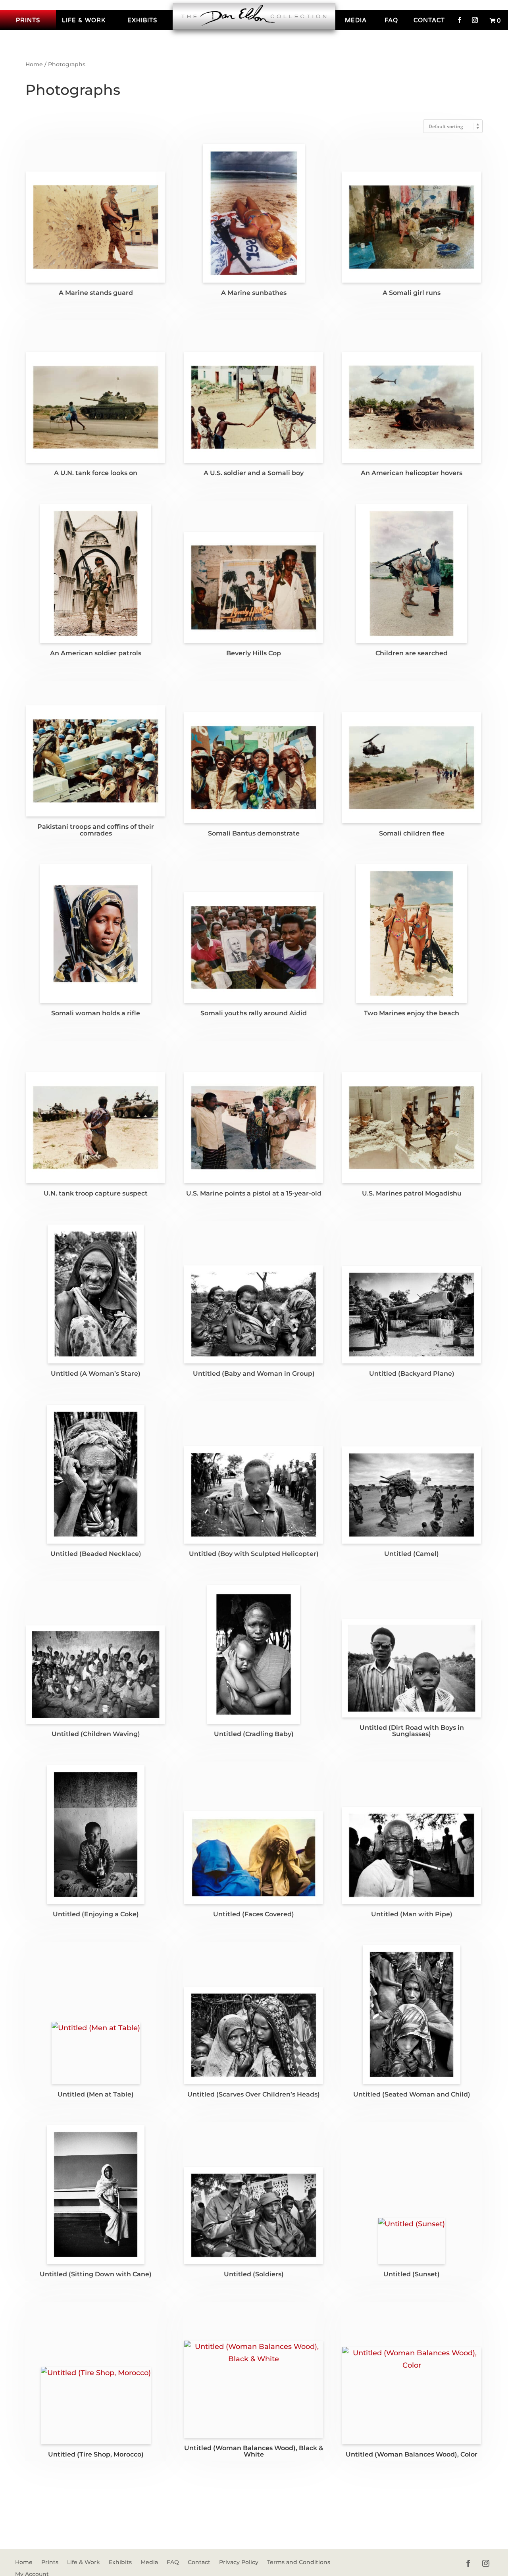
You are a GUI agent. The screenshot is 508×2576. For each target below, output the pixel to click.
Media (356, 20)
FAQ (391, 20)
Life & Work (84, 20)
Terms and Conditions (299, 2563)
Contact (429, 20)
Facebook (460, 20)
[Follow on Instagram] (486, 2563)
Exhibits (142, 20)
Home (34, 64)
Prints (28, 20)
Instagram (475, 20)
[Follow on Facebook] (468, 2563)
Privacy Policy (239, 2563)
